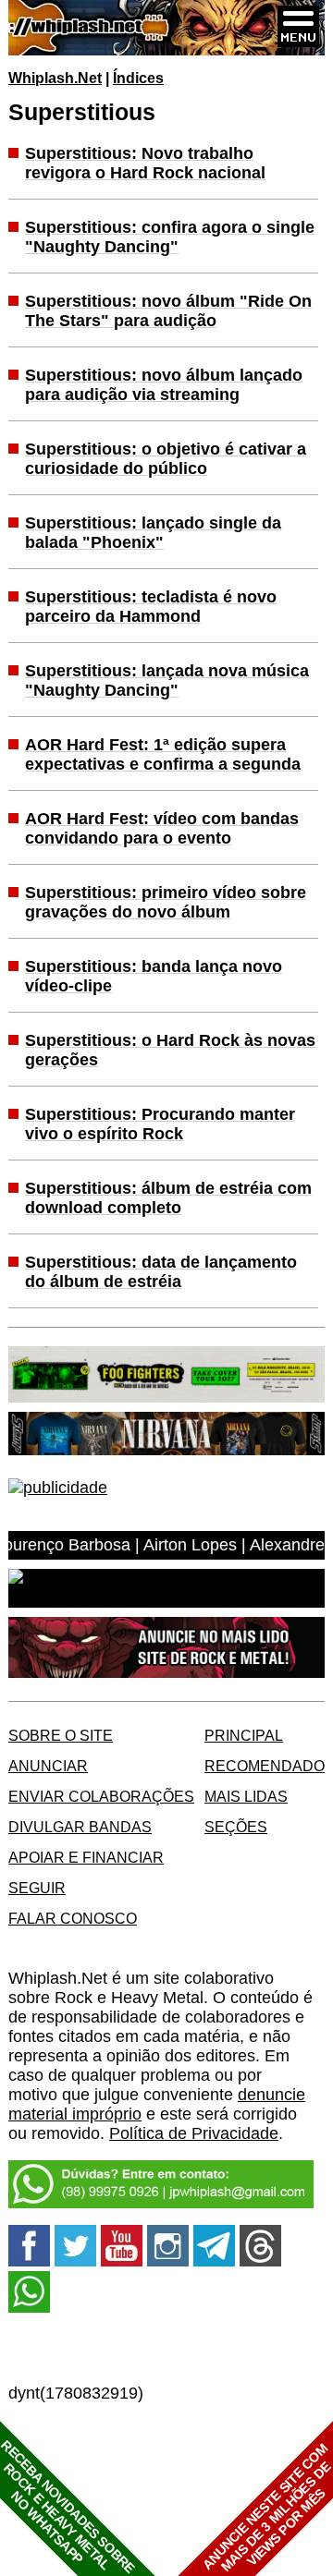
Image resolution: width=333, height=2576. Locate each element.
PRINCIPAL (244, 1735)
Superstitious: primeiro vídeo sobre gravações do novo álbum (166, 902)
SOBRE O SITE (61, 1735)
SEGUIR (37, 1888)
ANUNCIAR (48, 1766)
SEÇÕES (236, 1827)
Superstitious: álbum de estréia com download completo (168, 1198)
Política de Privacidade (194, 2133)
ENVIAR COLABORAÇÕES (101, 1796)
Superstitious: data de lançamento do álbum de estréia (161, 1272)
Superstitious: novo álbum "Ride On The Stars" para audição (168, 311)
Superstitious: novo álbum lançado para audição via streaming (164, 385)
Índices (138, 78)
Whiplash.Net (55, 78)
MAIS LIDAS (246, 1796)
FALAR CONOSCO (73, 1918)
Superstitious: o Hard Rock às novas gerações (170, 1050)
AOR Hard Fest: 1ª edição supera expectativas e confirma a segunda (163, 754)
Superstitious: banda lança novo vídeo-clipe (154, 976)
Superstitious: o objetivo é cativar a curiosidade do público (166, 459)
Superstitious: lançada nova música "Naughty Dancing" (167, 680)
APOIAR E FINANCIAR (86, 1857)
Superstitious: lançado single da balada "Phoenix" (153, 533)
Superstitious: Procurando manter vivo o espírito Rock (160, 1124)
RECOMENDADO (265, 1766)
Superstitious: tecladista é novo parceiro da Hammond (151, 607)
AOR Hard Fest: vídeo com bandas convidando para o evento (162, 828)
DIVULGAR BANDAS (80, 1827)
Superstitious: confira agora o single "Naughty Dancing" (170, 237)
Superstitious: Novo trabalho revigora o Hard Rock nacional (145, 163)
